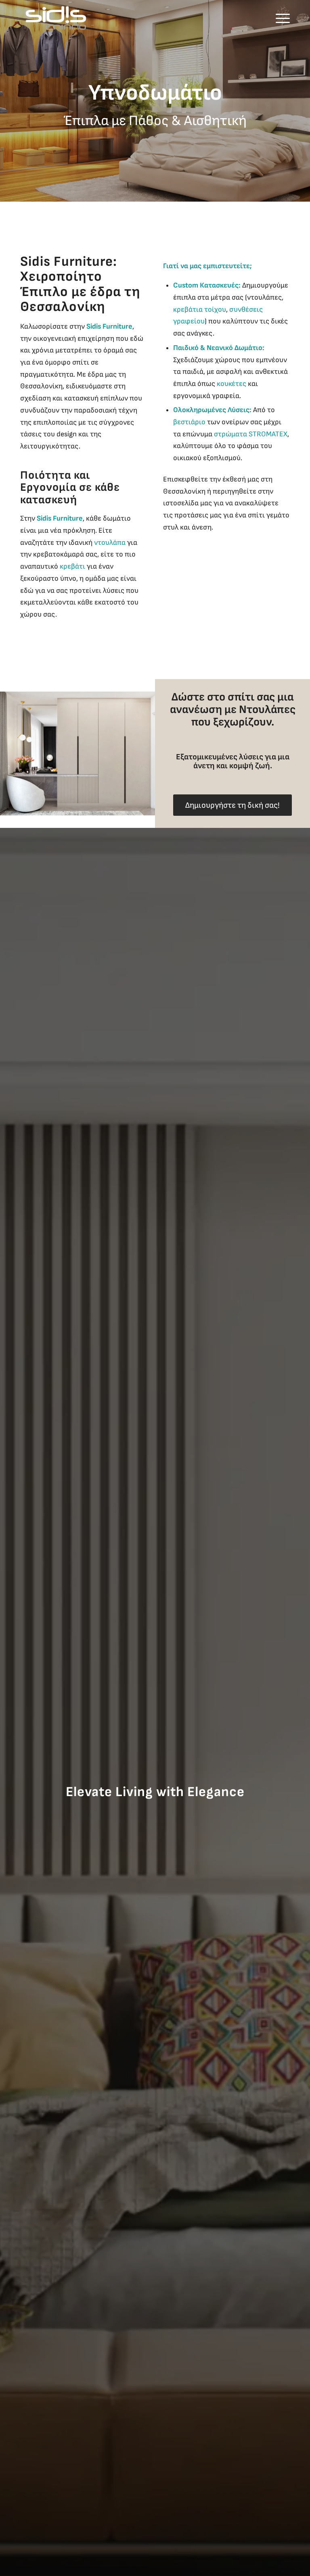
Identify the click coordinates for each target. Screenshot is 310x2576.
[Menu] (281, 18)
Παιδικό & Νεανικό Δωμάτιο (218, 348)
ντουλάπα (110, 543)
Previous (7, 101)
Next (303, 101)
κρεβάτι (72, 566)
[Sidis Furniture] (56, 18)
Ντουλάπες (267, 710)
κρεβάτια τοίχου (200, 309)
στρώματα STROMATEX (251, 434)
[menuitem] (281, 18)
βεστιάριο (189, 422)
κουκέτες (231, 384)
